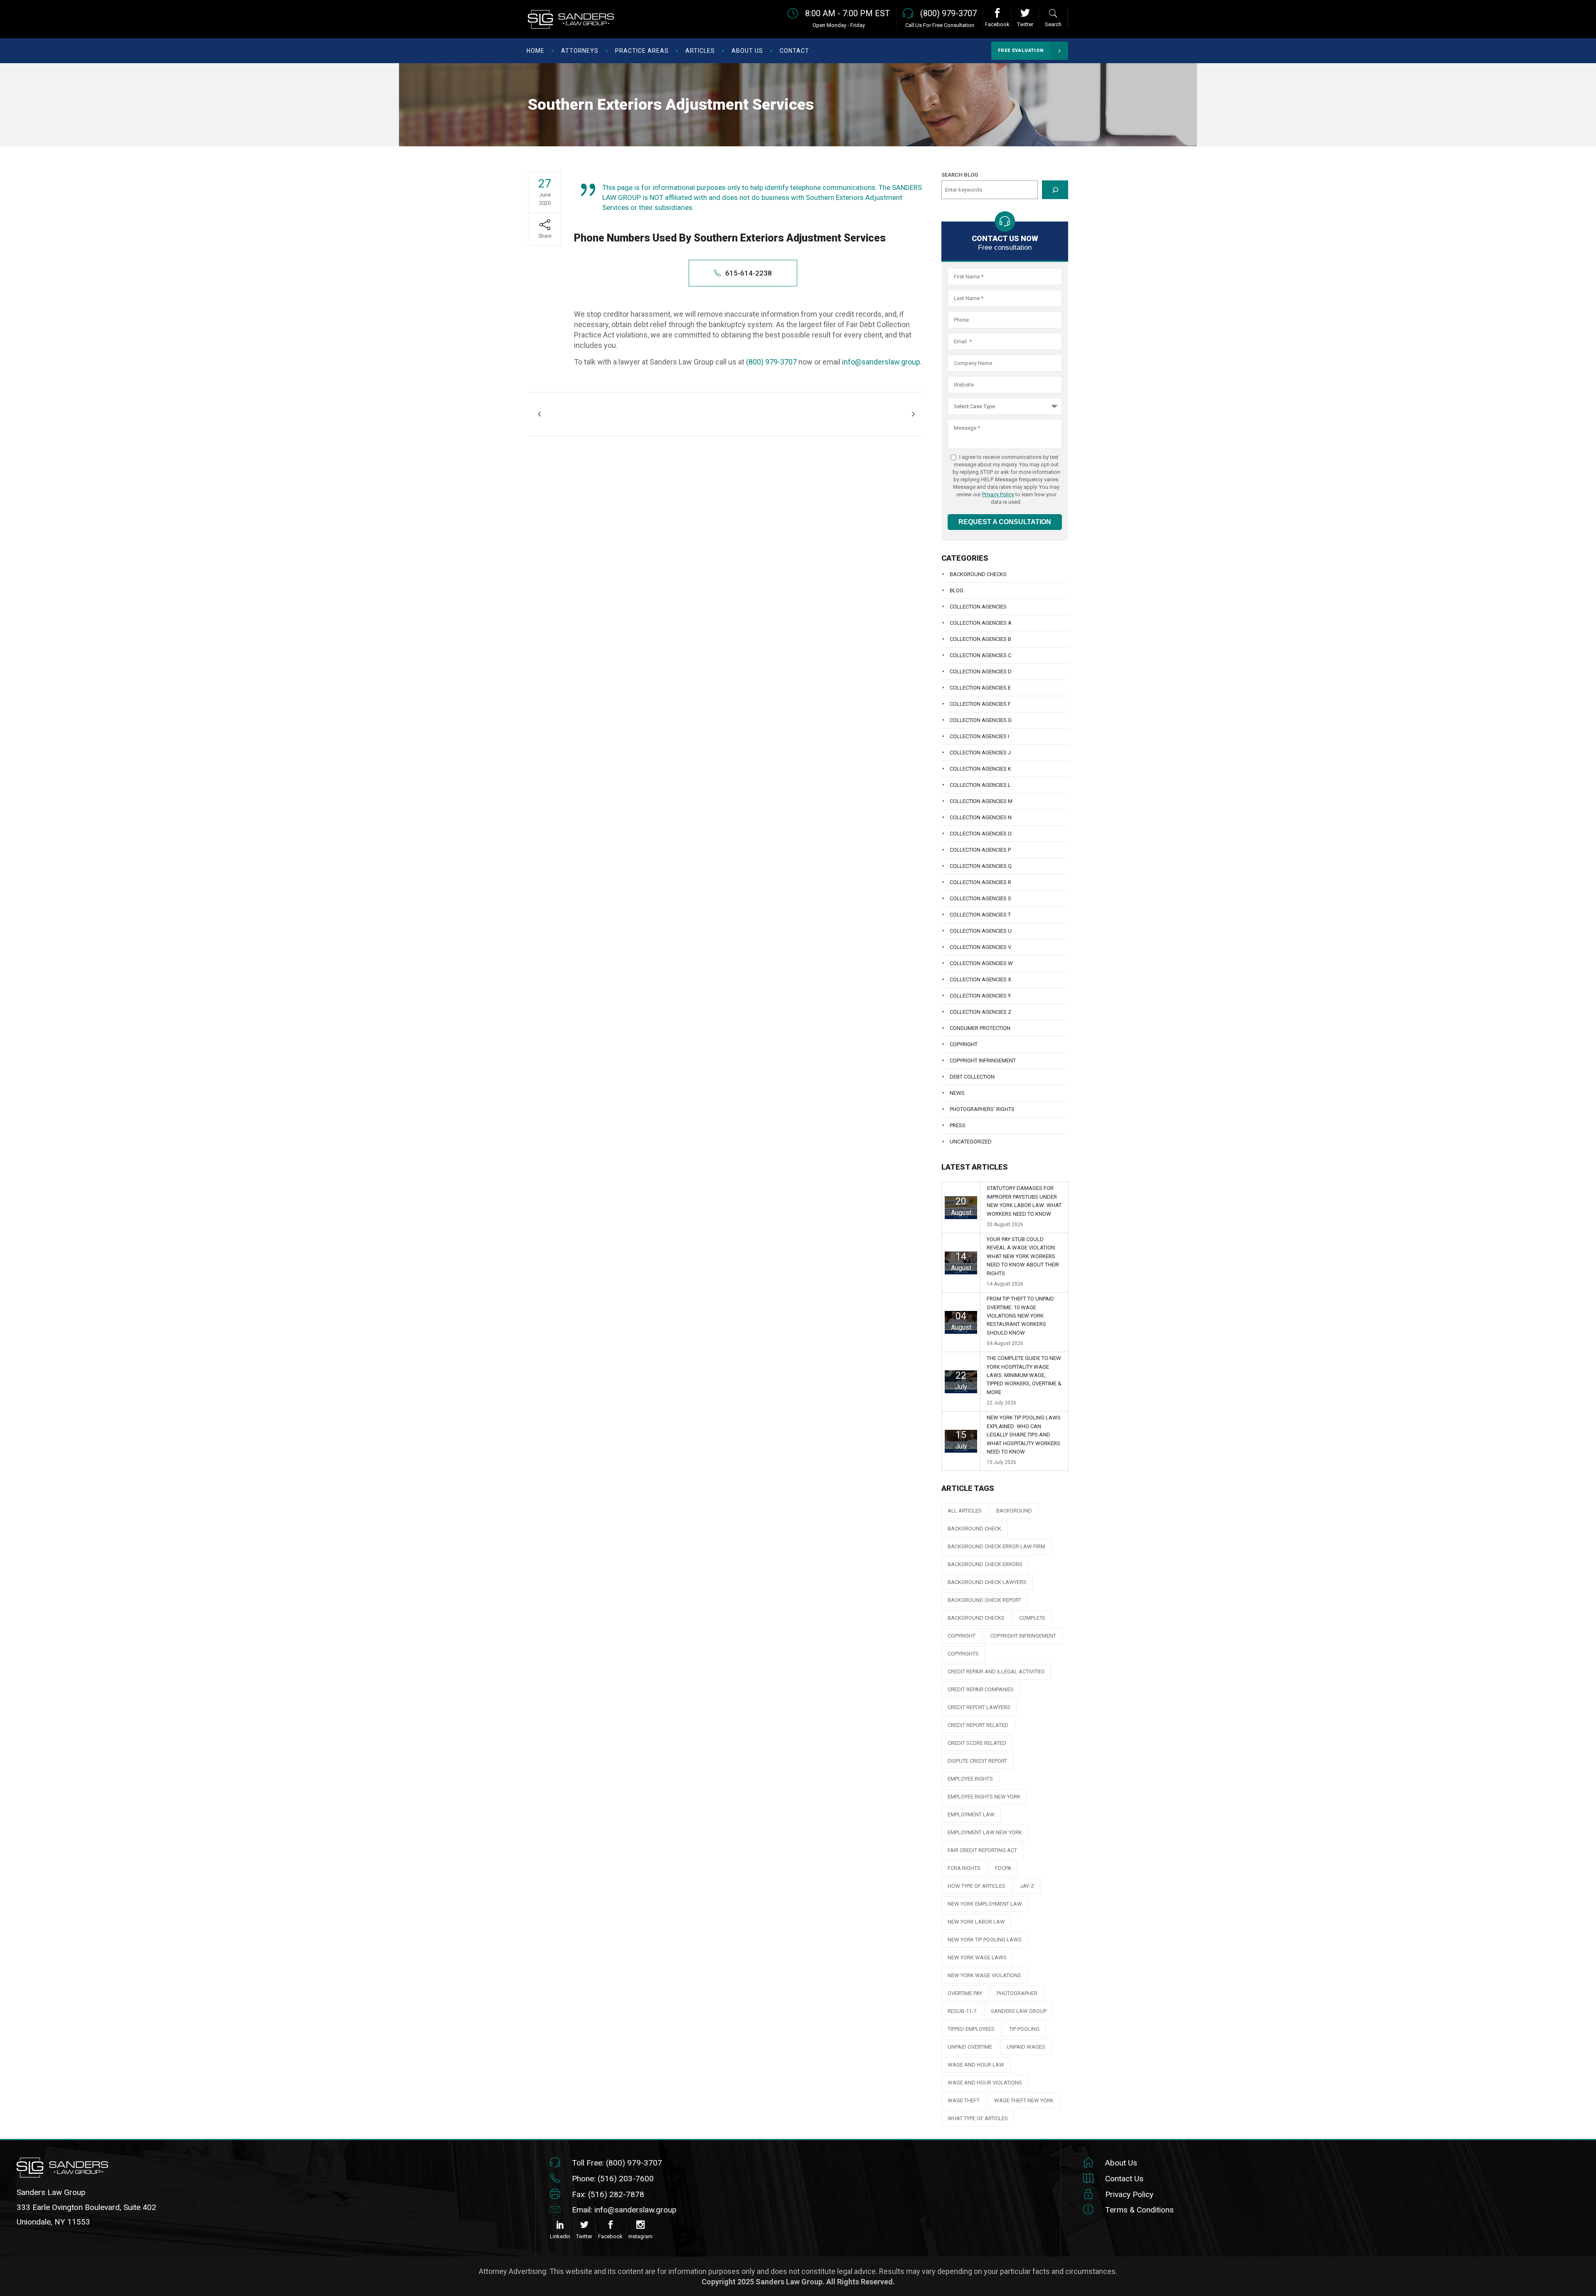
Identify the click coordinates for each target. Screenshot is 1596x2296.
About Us (1121, 2163)
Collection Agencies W (981, 963)
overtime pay (965, 1993)
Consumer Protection (980, 1028)
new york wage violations (984, 1975)
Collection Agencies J (980, 753)
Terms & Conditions (1139, 2210)
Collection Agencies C (980, 655)
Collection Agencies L (980, 785)
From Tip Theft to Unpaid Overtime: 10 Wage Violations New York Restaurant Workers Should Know (1020, 1316)
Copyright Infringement (983, 1061)
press (958, 1125)
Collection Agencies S (980, 898)
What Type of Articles (978, 2118)
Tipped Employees (971, 2029)
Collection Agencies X (980, 979)
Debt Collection (972, 1077)
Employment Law (971, 1814)
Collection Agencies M (981, 801)
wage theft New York (1024, 2100)
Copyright (964, 1044)
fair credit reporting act (982, 1850)
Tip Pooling (1024, 2029)
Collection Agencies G (981, 720)
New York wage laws (977, 1957)
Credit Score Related (977, 1743)
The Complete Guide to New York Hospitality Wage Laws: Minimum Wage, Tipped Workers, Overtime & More (1024, 1375)
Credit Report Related (978, 1725)
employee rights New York (984, 1797)
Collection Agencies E (980, 688)
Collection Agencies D (981, 671)
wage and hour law (976, 2065)
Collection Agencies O (981, 834)
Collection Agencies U (981, 931)
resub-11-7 (962, 2011)
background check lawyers (987, 1582)
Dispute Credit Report (977, 1761)
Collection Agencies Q (981, 866)
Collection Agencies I (979, 736)
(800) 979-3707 (771, 362)
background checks (976, 1618)
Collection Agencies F (980, 704)
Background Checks (978, 574)
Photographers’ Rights (982, 1109)
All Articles (965, 1511)
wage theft (964, 2100)
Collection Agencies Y (980, 996)
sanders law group (1019, 2011)
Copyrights (963, 1654)
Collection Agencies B (980, 639)
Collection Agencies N (981, 817)
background (1014, 1511)
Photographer (1017, 1993)
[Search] (1055, 190)
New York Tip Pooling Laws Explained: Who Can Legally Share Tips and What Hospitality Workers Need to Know (1024, 1435)
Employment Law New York (985, 1832)
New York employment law (985, 1904)
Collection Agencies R (980, 882)
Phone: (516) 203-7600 (613, 2179)
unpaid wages (1026, 2047)
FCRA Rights (964, 1868)
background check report (984, 1600)
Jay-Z (1027, 1886)
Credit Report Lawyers (979, 1707)
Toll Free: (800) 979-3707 (617, 2163)
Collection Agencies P (980, 850)
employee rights (970, 1779)
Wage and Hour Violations (985, 2083)
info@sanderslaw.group (881, 362)
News (957, 1093)
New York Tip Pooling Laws (985, 1940)
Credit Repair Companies (981, 1689)
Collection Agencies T (980, 915)
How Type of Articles (977, 1886)
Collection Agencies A (981, 623)
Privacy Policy (998, 494)
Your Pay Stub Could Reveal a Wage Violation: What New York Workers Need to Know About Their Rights (1023, 1256)
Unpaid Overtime (970, 2047)
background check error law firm (996, 1546)
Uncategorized (971, 1142)
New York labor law (976, 1922)
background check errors (985, 1564)
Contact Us (1124, 2179)
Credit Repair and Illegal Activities (996, 1671)
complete (1032, 1618)
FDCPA (1003, 1868)
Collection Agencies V (980, 947)
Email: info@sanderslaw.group (624, 2210)
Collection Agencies (978, 607)
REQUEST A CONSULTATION (1005, 522)
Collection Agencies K (980, 769)
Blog (957, 590)
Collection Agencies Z (980, 1012)
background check (974, 1529)
